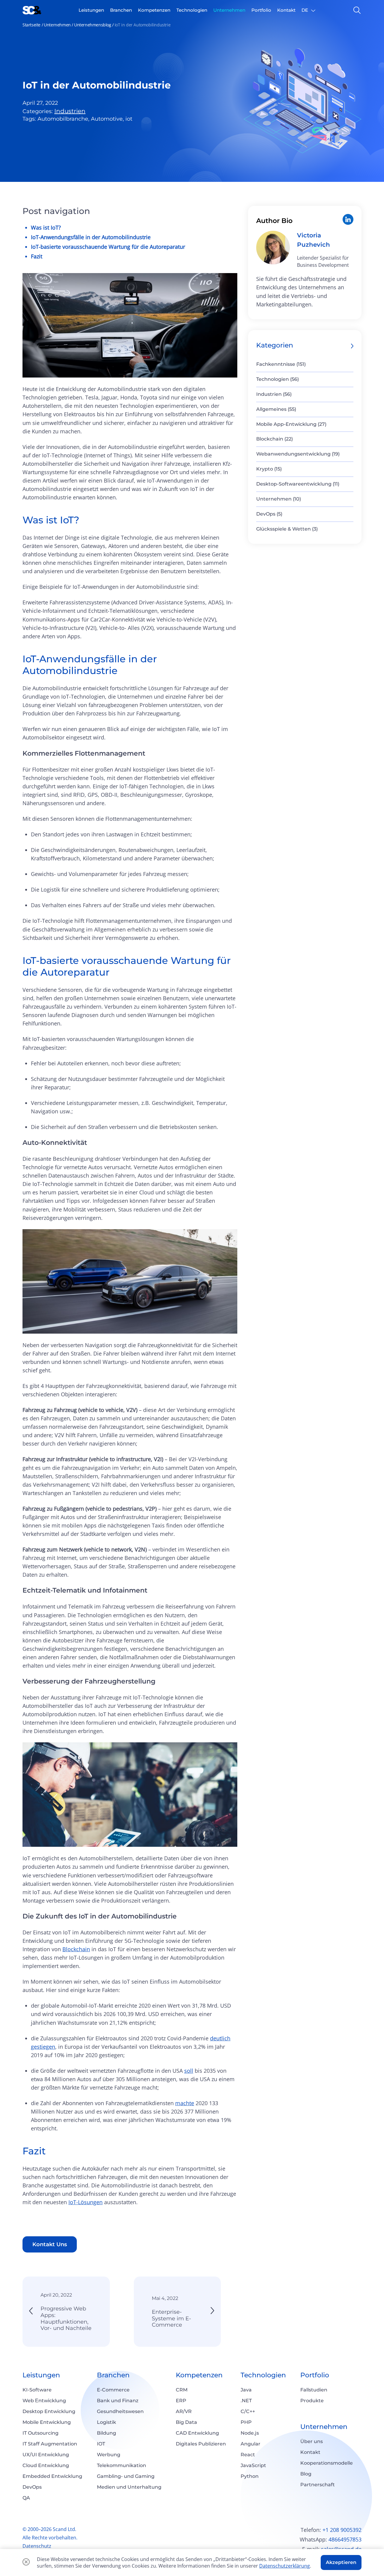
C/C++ (248, 2411)
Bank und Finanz (118, 2401)
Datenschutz (37, 2546)
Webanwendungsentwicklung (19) (298, 454)
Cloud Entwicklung (46, 2465)
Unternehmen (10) (279, 499)
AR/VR (184, 2411)
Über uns (312, 2441)
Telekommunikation (121, 2465)
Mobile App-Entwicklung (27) (291, 424)
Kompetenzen (199, 2375)
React (248, 2455)
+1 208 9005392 (342, 2530)
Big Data (186, 2422)
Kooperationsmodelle (327, 2463)
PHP (246, 2422)
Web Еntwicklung (44, 2401)
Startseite (31, 25)
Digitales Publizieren (201, 2444)
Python (250, 2476)
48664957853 (345, 2539)
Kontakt (310, 2452)
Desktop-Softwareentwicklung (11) (298, 484)
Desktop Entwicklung (49, 2411)
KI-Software (37, 2390)
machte (185, 2103)
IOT (101, 2444)
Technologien (263, 2375)
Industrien (70, 111)
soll (189, 2071)
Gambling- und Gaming (126, 2476)
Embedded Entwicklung (52, 2476)
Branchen (113, 2375)
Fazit (37, 256)
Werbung (109, 2455)
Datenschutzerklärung (285, 2566)
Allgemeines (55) (276, 409)
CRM (182, 2390)
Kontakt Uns (50, 2244)
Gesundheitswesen (120, 2411)
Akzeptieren (341, 2562)
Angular (250, 2444)
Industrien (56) (274, 394)
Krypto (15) (269, 469)
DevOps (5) (269, 514)
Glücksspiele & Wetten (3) (287, 529)
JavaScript (253, 2465)
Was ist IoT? (46, 227)
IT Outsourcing (40, 2433)
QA (26, 2498)
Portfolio (315, 2375)
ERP (181, 2401)
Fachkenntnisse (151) (281, 364)
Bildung (106, 2433)
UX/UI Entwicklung (46, 2455)
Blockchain (76, 1949)
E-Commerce (113, 2390)
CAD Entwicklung (197, 2433)
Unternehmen (57, 25)
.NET (246, 2401)
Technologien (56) (277, 379)
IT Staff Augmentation (50, 2444)
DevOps (32, 2487)
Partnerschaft (318, 2485)
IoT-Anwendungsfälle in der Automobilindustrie (91, 237)
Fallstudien (314, 2390)
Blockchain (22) (274, 439)
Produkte (312, 2401)
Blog (306, 2474)
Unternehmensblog (93, 25)
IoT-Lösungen (85, 2202)
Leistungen (41, 2375)
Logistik (106, 2422)
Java (246, 2390)
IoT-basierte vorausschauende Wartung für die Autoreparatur (108, 247)
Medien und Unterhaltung (129, 2487)
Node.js (250, 2433)
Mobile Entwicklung (47, 2422)
